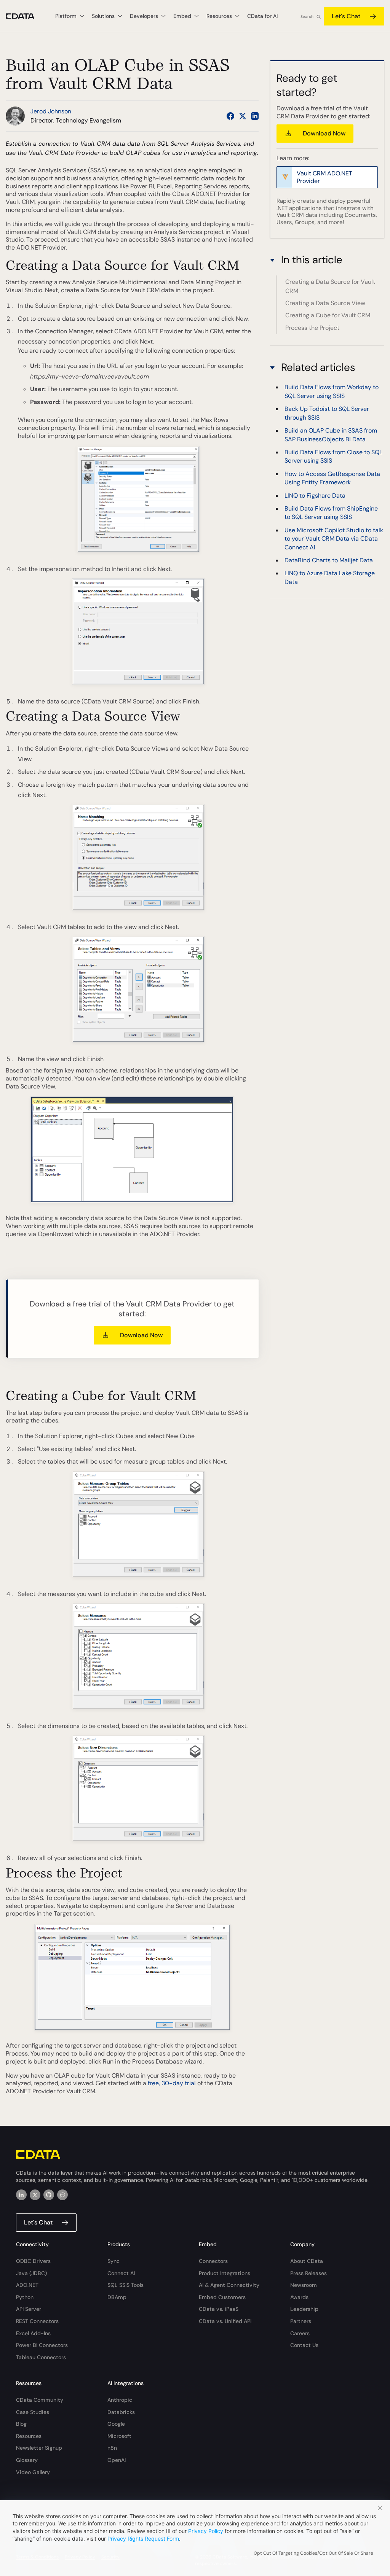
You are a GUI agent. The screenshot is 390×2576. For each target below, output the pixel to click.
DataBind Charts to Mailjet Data (329, 560)
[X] (35, 2195)
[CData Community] (62, 2195)
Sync (113, 2261)
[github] (49, 2195)
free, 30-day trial (172, 2083)
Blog (21, 2424)
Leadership (304, 2309)
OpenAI (117, 2460)
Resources (29, 2436)
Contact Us (304, 2345)
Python (25, 2297)
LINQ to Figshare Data (315, 496)
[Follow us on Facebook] (230, 116)
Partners (301, 2321)
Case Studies (33, 2412)
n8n (112, 2448)
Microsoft (119, 2436)
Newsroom (304, 2285)
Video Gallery (33, 2472)
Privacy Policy (206, 2531)
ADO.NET (27, 2285)
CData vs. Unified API (225, 2321)
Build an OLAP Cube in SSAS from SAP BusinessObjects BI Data (331, 435)
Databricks (121, 2412)
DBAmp (117, 2297)
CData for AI (262, 16)
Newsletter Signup (39, 2448)
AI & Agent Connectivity (229, 2285)
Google (116, 2424)
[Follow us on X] (243, 116)
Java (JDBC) (31, 2273)
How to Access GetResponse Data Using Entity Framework (332, 478)
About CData (307, 2261)
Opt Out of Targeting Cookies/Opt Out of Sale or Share (313, 2553)
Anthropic (120, 2400)
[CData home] (26, 16)
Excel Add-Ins (33, 2333)
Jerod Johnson (51, 111)
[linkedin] (21, 2195)
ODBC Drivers (33, 2261)
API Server (29, 2309)
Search (307, 17)
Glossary (27, 2460)
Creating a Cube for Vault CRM (328, 315)
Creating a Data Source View (325, 303)
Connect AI (121, 2273)
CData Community (40, 2400)
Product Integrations (225, 2273)
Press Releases (308, 2273)
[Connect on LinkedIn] (255, 116)
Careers (300, 2333)
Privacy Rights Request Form (143, 2539)
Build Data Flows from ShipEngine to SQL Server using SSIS (331, 513)
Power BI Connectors (42, 2345)
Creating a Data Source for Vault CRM (330, 286)
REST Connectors (37, 2321)
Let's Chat (346, 16)
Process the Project (312, 328)
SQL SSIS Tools (125, 2285)
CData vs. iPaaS (219, 2309)
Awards (299, 2297)
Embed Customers (222, 2297)
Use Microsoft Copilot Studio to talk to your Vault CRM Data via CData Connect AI (334, 539)
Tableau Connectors (41, 2357)
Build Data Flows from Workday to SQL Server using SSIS (332, 391)
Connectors (213, 2261)
